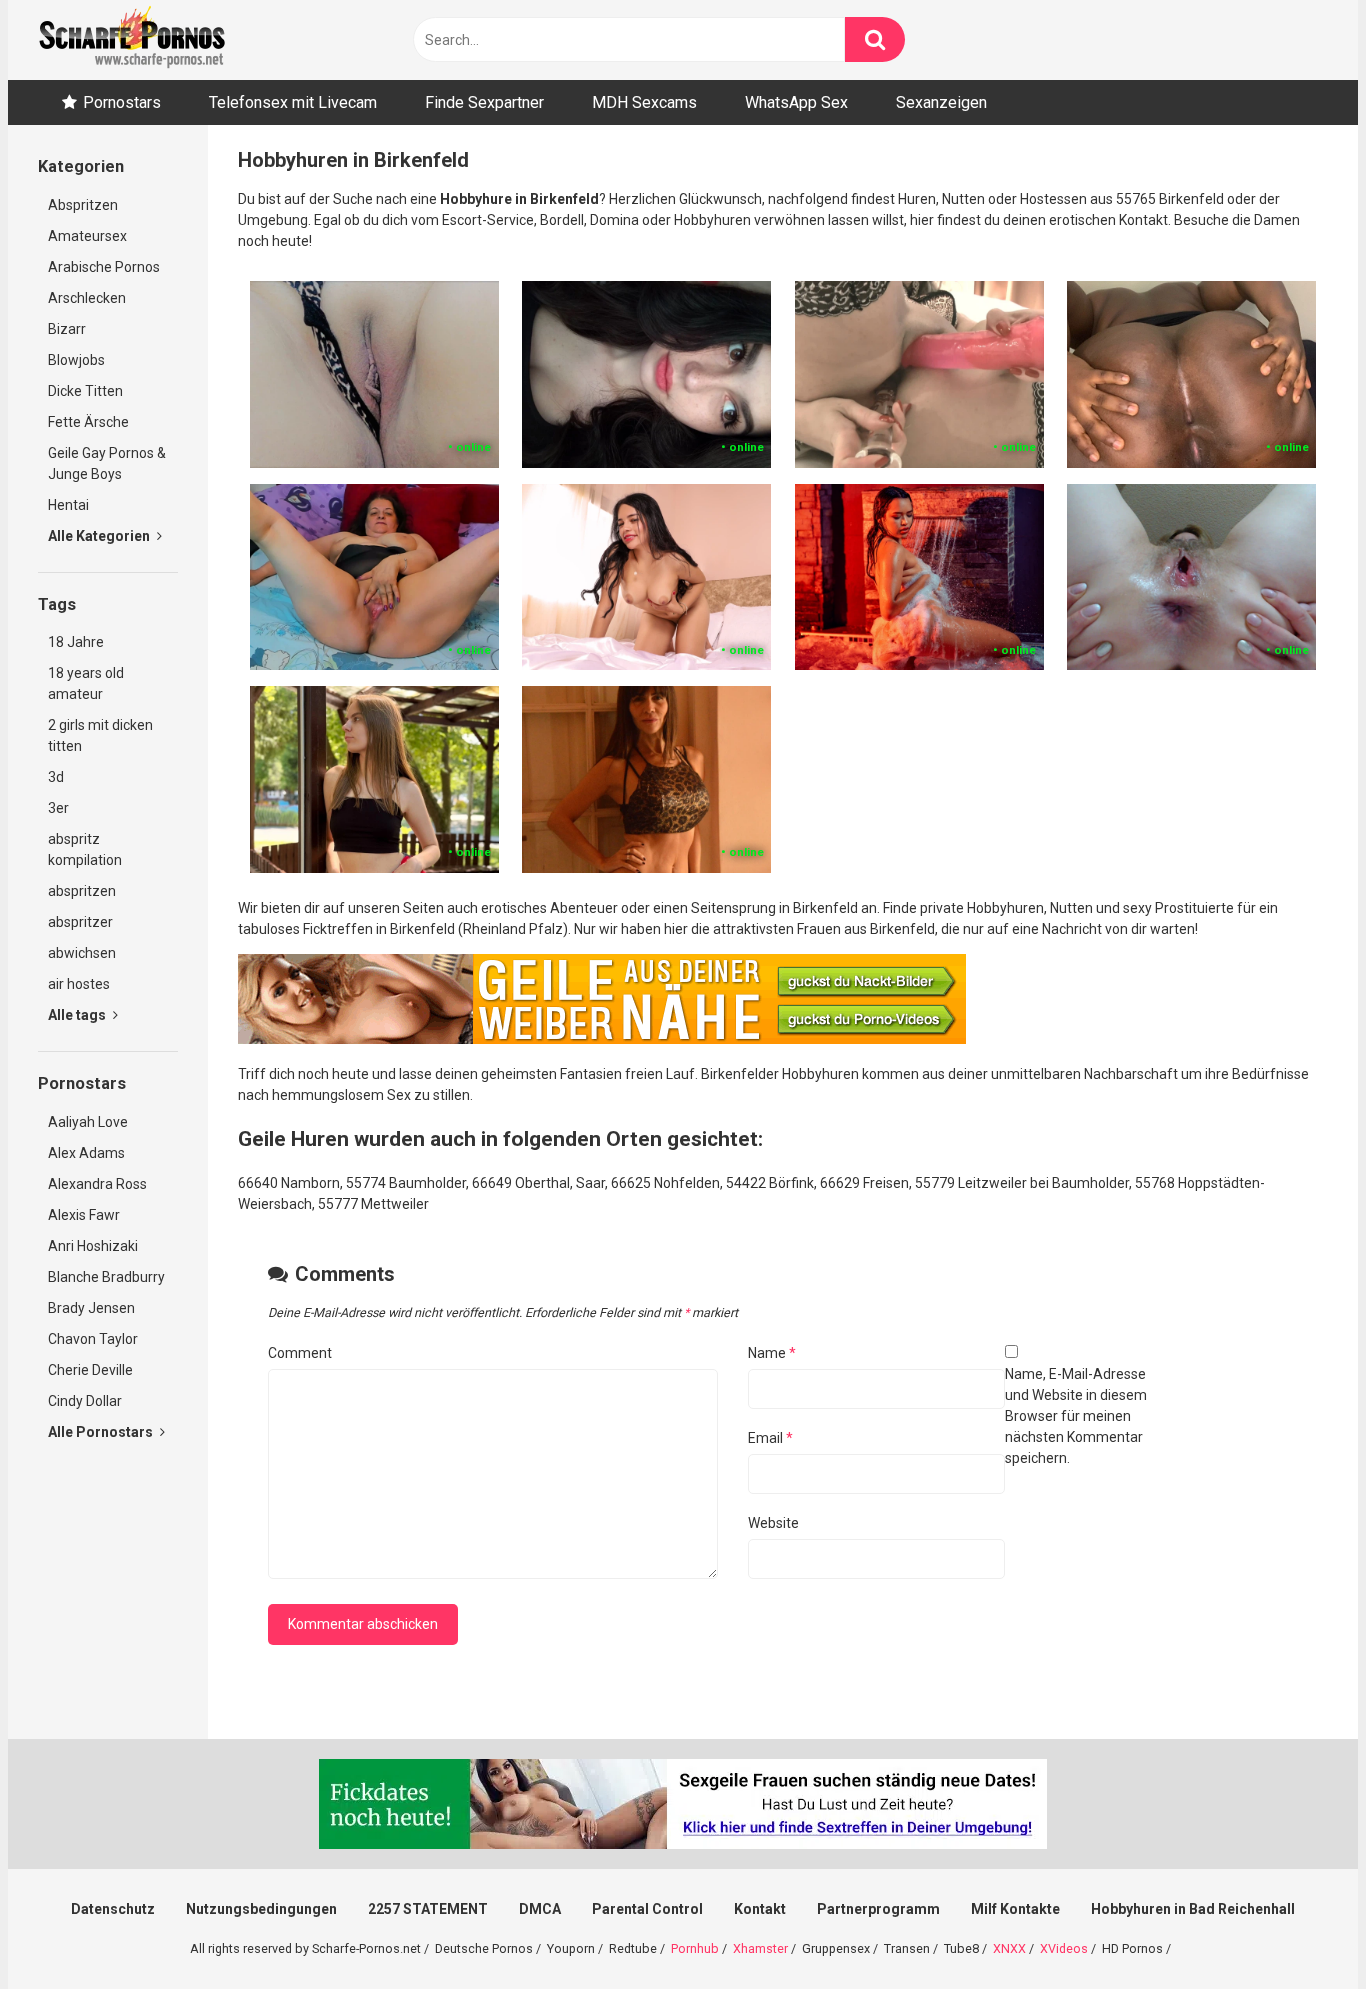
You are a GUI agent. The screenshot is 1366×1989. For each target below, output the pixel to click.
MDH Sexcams (644, 102)
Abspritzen (83, 205)
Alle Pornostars (102, 1432)
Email (770, 1438)
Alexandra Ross (97, 1184)
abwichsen (82, 953)
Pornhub (695, 1948)
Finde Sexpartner (484, 102)
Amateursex (87, 236)
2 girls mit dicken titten (100, 735)
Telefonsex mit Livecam (293, 102)
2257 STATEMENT (428, 1909)
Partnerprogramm (878, 1909)
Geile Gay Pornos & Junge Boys (107, 463)
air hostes (79, 984)
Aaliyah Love (88, 1122)
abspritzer (80, 922)
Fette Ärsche (88, 422)
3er (58, 808)
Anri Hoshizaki (93, 1246)
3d (56, 777)
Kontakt (760, 1909)
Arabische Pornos (104, 267)
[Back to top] (1299, 1928)
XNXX (1009, 1948)
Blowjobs (76, 360)
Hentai (68, 505)
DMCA (540, 1909)
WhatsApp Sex (796, 102)
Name (772, 1353)
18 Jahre (76, 642)
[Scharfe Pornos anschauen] (132, 40)
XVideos (1064, 1948)
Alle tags (78, 1015)
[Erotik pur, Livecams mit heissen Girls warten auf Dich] (602, 1039)
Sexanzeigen (941, 102)
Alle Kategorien (100, 536)
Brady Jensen (91, 1308)
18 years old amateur (86, 683)
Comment (300, 1353)
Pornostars (122, 102)
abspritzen (82, 891)
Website (773, 1523)
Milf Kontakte (1015, 1909)
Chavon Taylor (93, 1339)
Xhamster (760, 1948)
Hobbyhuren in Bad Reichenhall (1193, 1909)
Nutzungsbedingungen (261, 1909)
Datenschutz (113, 1909)
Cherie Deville (90, 1370)
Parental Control (647, 1909)
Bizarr (67, 329)
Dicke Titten (85, 391)
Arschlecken (87, 298)
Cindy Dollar (85, 1401)
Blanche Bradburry (106, 1277)
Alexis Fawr (84, 1215)
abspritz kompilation (85, 849)
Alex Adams (86, 1153)
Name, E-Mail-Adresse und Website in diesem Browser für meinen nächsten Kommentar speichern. (1076, 1416)
